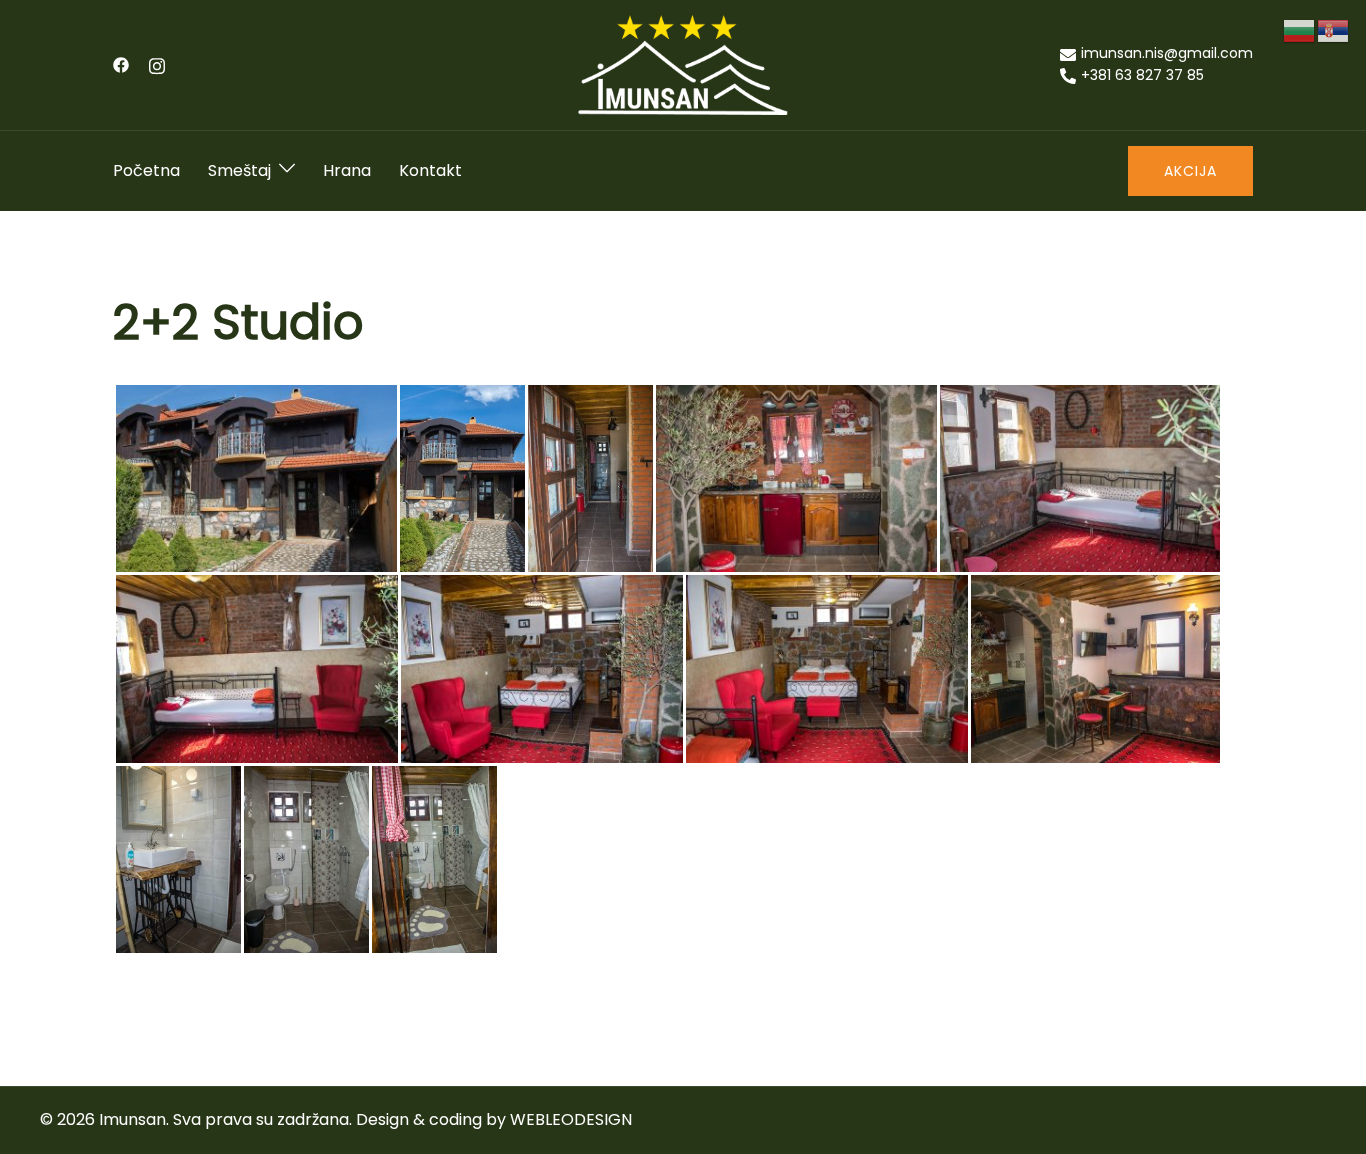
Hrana (347, 170)
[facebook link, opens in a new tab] (121, 64)
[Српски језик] (1334, 29)
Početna (146, 170)
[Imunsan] (682, 63)
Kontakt (430, 170)
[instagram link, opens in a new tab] (157, 64)
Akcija (1190, 171)
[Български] (1300, 29)
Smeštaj (239, 170)
